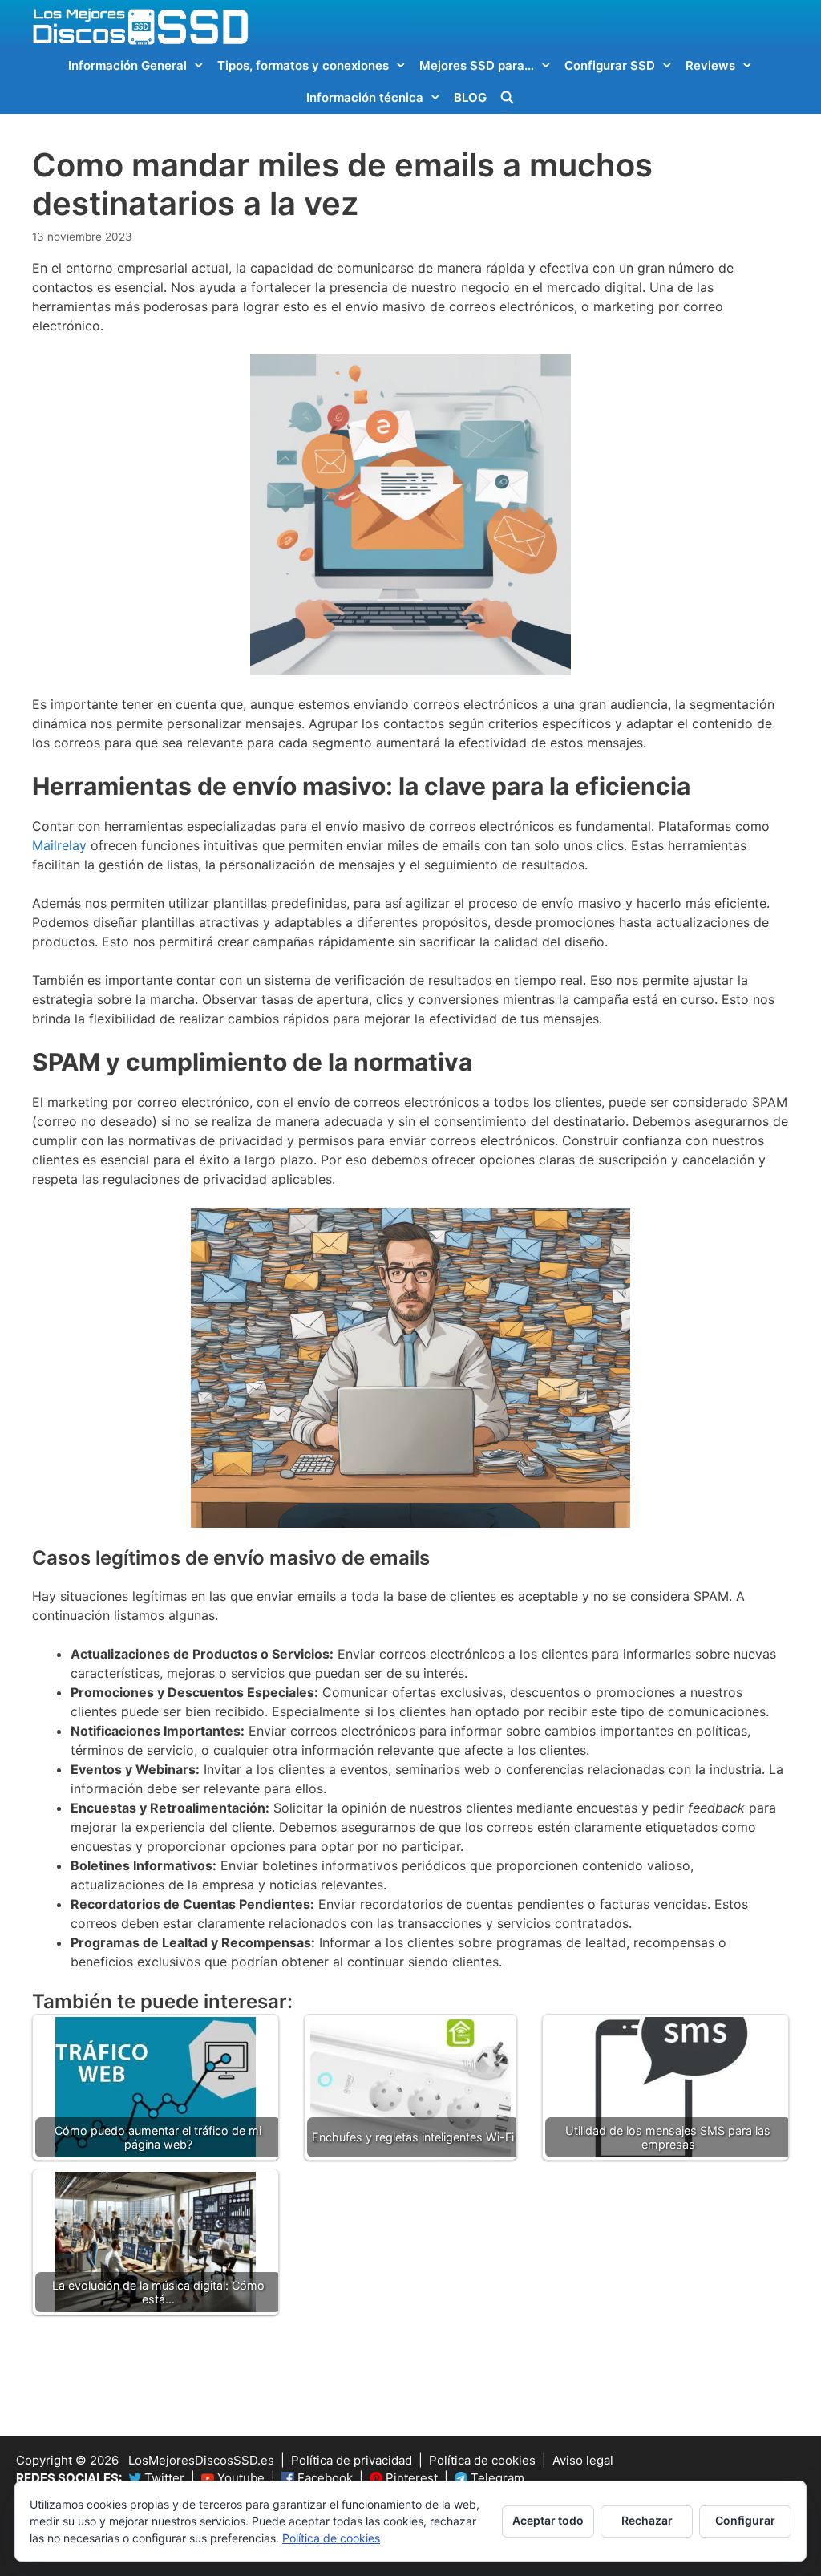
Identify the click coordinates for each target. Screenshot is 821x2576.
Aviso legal (583, 2460)
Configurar (745, 2520)
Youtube (239, 2478)
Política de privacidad (352, 2460)
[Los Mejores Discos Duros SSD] (140, 26)
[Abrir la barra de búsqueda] (507, 98)
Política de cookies (482, 2460)
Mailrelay (59, 845)
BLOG (470, 97)
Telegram (496, 2478)
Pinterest (410, 2478)
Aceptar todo (548, 2520)
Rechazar (647, 2520)
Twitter (163, 2478)
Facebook (324, 2478)
